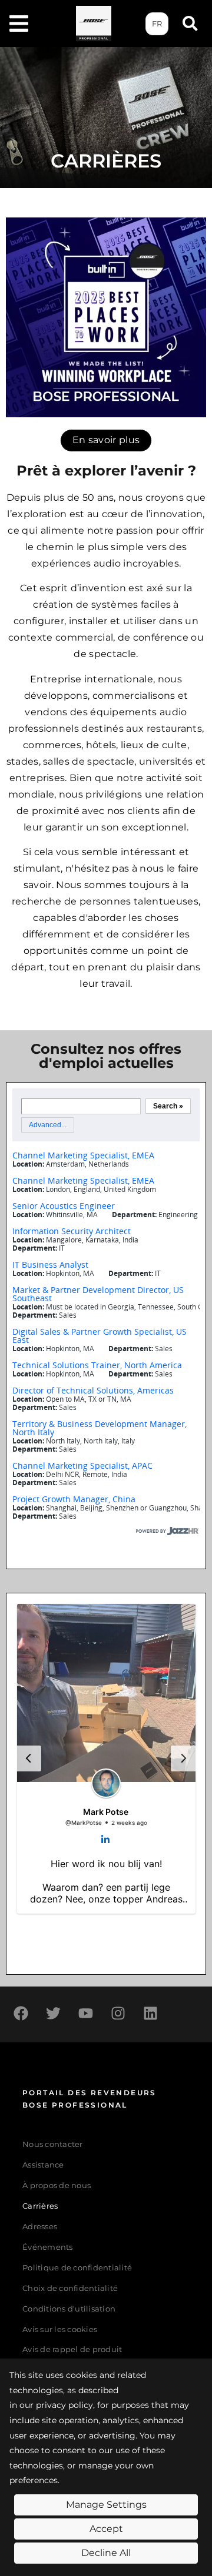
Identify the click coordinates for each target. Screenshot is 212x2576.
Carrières (40, 2206)
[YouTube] (85, 2013)
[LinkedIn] (150, 2013)
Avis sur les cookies (60, 2329)
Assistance (43, 2165)
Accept (106, 2529)
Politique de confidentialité (77, 2268)
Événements (48, 2247)
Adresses (40, 2227)
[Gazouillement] (53, 2013)
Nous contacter (53, 2144)
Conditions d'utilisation (69, 2309)
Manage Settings (106, 2505)
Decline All (106, 2553)
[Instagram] (118, 2013)
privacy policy (64, 2405)
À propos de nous (57, 2185)
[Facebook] (21, 2013)
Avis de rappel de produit (72, 2349)
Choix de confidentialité (70, 2288)
